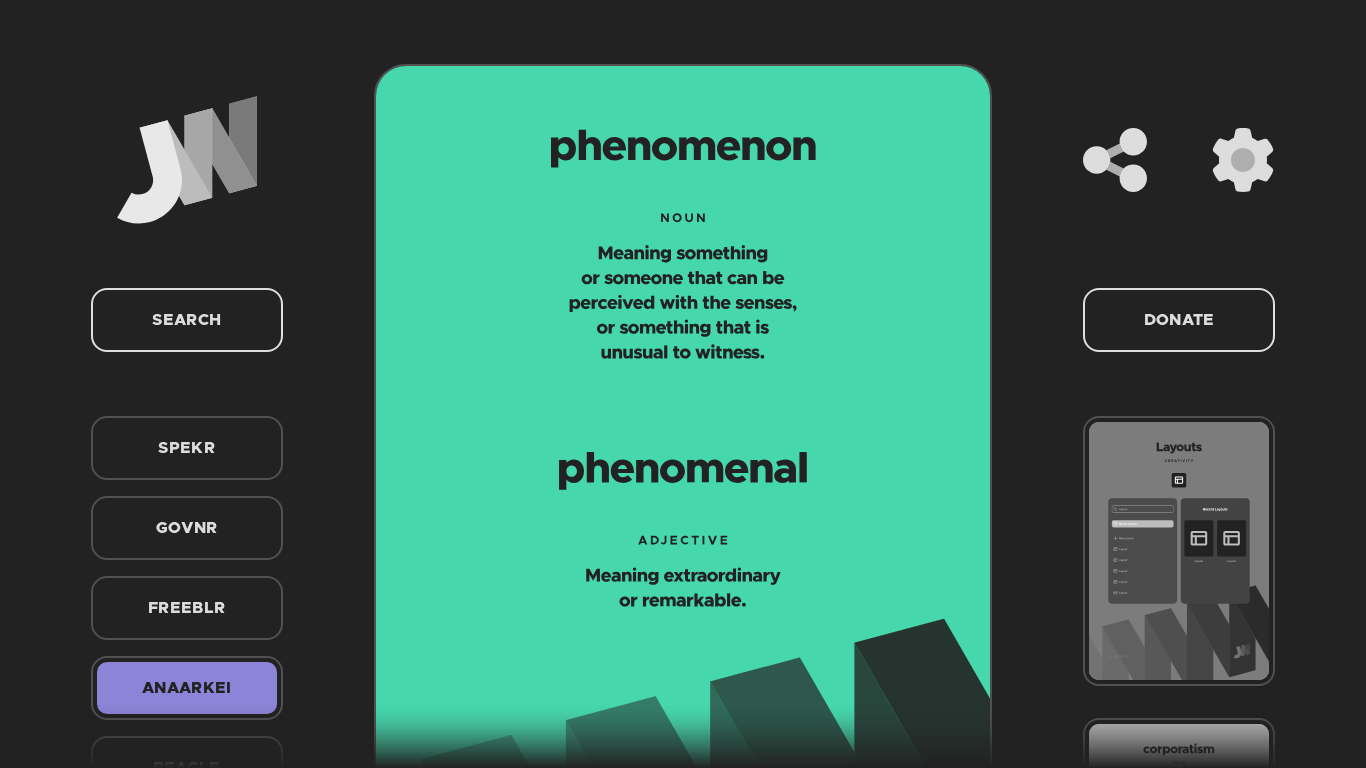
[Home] (187, 160)
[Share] (1115, 160)
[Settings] (1243, 160)
